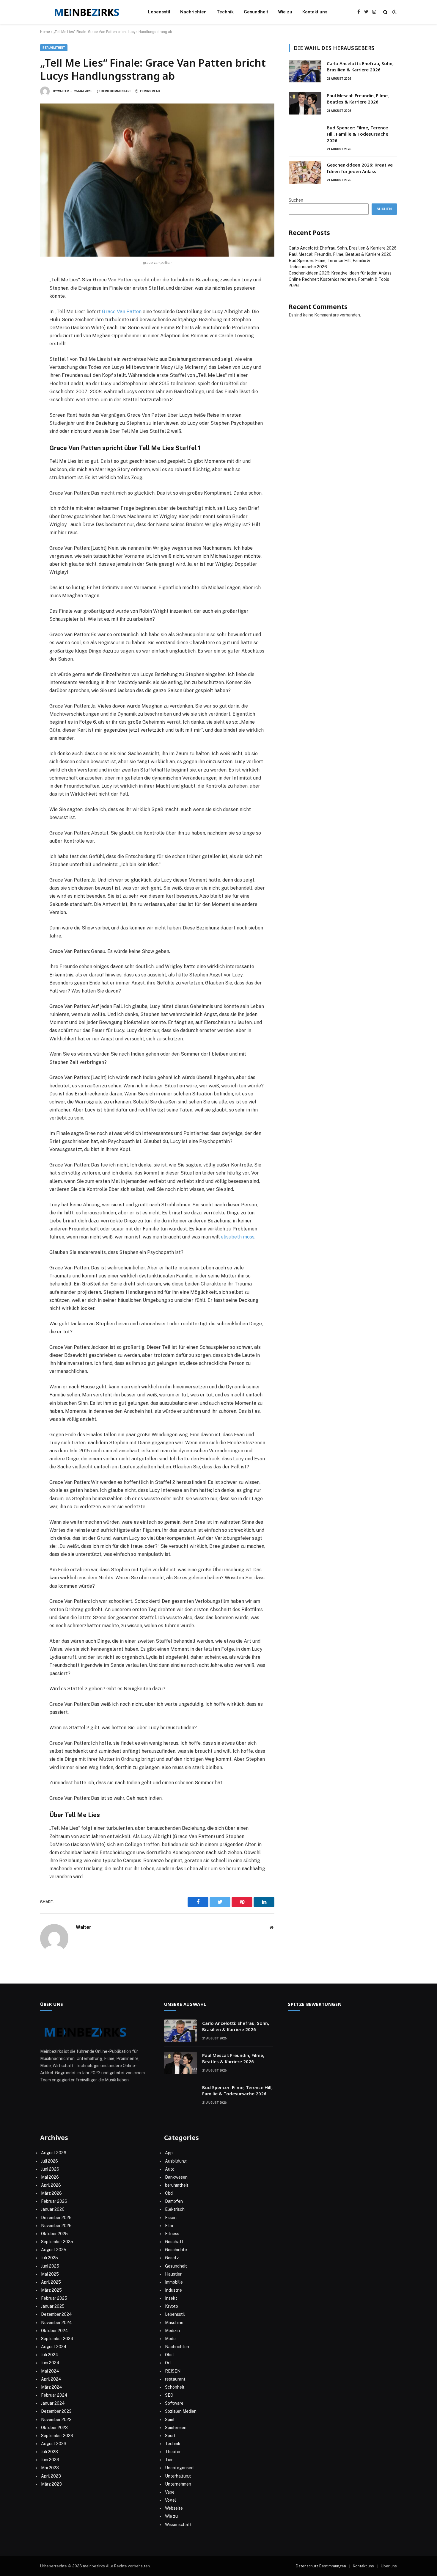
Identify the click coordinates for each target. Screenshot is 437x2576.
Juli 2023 (49, 2452)
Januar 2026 (53, 2209)
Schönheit (175, 2387)
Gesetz (172, 2258)
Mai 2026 (50, 2177)
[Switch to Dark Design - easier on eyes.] (394, 12)
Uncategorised (179, 2468)
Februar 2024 (54, 2395)
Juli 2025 (49, 2258)
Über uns (389, 2566)
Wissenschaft (178, 2525)
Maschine (174, 2323)
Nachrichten (193, 12)
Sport (170, 2436)
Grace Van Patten (122, 312)
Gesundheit (256, 12)
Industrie (173, 2290)
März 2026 (51, 2193)
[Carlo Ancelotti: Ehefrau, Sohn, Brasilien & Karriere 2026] (305, 71)
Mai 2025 (50, 2274)
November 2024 (56, 2323)
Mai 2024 (50, 2371)
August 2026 (54, 2153)
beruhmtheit (54, 48)
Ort (168, 2363)
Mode (170, 2339)
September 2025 (57, 2242)
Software (174, 2403)
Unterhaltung (178, 2476)
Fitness (172, 2234)
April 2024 (51, 2379)
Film (169, 2226)
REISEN (173, 2371)
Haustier (173, 2274)
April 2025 (51, 2282)
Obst (170, 2355)
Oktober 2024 (55, 2331)
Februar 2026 (54, 2201)
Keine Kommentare (116, 91)
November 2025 (56, 2226)
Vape (170, 2492)
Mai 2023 (50, 2468)
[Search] (385, 12)
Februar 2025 (54, 2298)
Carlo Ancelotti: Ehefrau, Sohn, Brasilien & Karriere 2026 (360, 66)
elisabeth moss (238, 1237)
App (169, 2153)
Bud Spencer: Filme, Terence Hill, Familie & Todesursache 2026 (357, 134)
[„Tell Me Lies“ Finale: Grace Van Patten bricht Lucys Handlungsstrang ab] (157, 180)
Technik (225, 12)
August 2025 (54, 2250)
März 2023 (51, 2484)
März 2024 (52, 2387)
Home (45, 32)
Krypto (172, 2306)
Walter (63, 91)
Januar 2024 (53, 2403)
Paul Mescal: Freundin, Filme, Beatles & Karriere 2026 (358, 99)
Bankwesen (176, 2177)
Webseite (174, 2508)
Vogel (170, 2500)
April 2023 (51, 2476)
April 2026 (51, 2185)
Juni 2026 (50, 2169)
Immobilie (174, 2282)
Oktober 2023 (54, 2428)
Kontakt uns (315, 12)
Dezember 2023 (56, 2411)
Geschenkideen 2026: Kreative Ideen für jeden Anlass (360, 168)
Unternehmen (178, 2484)
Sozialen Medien (181, 2411)
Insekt (171, 2298)
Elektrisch (175, 2209)
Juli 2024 (50, 2355)
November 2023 (56, 2420)
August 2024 (54, 2347)
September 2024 (57, 2339)
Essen (171, 2218)
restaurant (175, 2379)
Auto (170, 2169)
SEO (169, 2395)
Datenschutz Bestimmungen (321, 2566)
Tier (169, 2460)
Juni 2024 (50, 2363)
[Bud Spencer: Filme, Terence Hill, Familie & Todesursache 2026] (305, 135)
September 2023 (57, 2436)
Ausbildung (176, 2161)
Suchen (296, 200)
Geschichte (176, 2250)
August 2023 (54, 2444)
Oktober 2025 (54, 2234)
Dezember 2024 (56, 2314)
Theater (173, 2452)
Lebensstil (159, 12)
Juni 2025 (50, 2266)
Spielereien (176, 2428)
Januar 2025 (53, 2306)
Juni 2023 (50, 2460)
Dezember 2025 (56, 2218)
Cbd (169, 2193)
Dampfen (174, 2201)
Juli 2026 (49, 2161)
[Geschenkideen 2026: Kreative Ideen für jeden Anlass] (305, 173)
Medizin (172, 2331)
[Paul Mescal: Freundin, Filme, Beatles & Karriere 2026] (305, 103)
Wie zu (285, 12)
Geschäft (174, 2242)
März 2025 (51, 2290)
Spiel (170, 2420)
